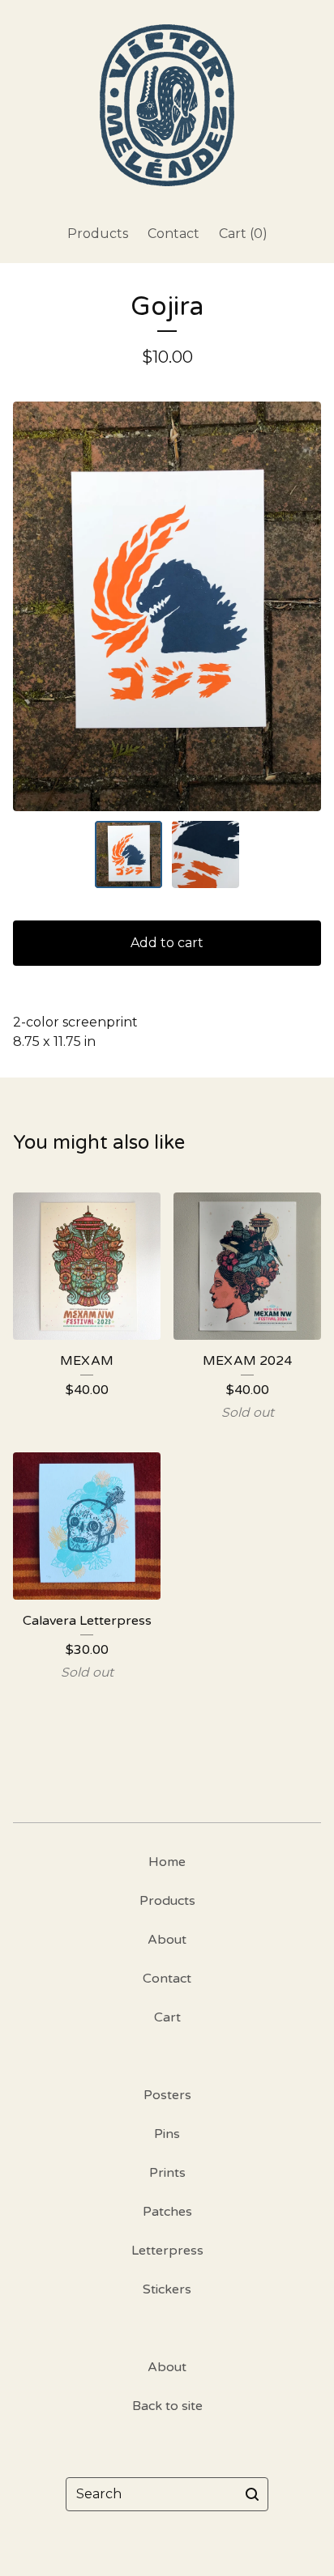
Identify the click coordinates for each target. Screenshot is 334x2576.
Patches (167, 2212)
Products (98, 234)
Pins (167, 2134)
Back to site (167, 2406)
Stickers (167, 2289)
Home (167, 1862)
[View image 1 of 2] (128, 854)
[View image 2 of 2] (206, 854)
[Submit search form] (252, 2494)
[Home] (167, 105)
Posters (167, 2095)
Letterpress (167, 2251)
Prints (167, 2173)
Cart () (243, 234)
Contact (173, 234)
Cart (167, 2017)
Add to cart (167, 943)
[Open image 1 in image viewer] (167, 607)
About (167, 1940)
